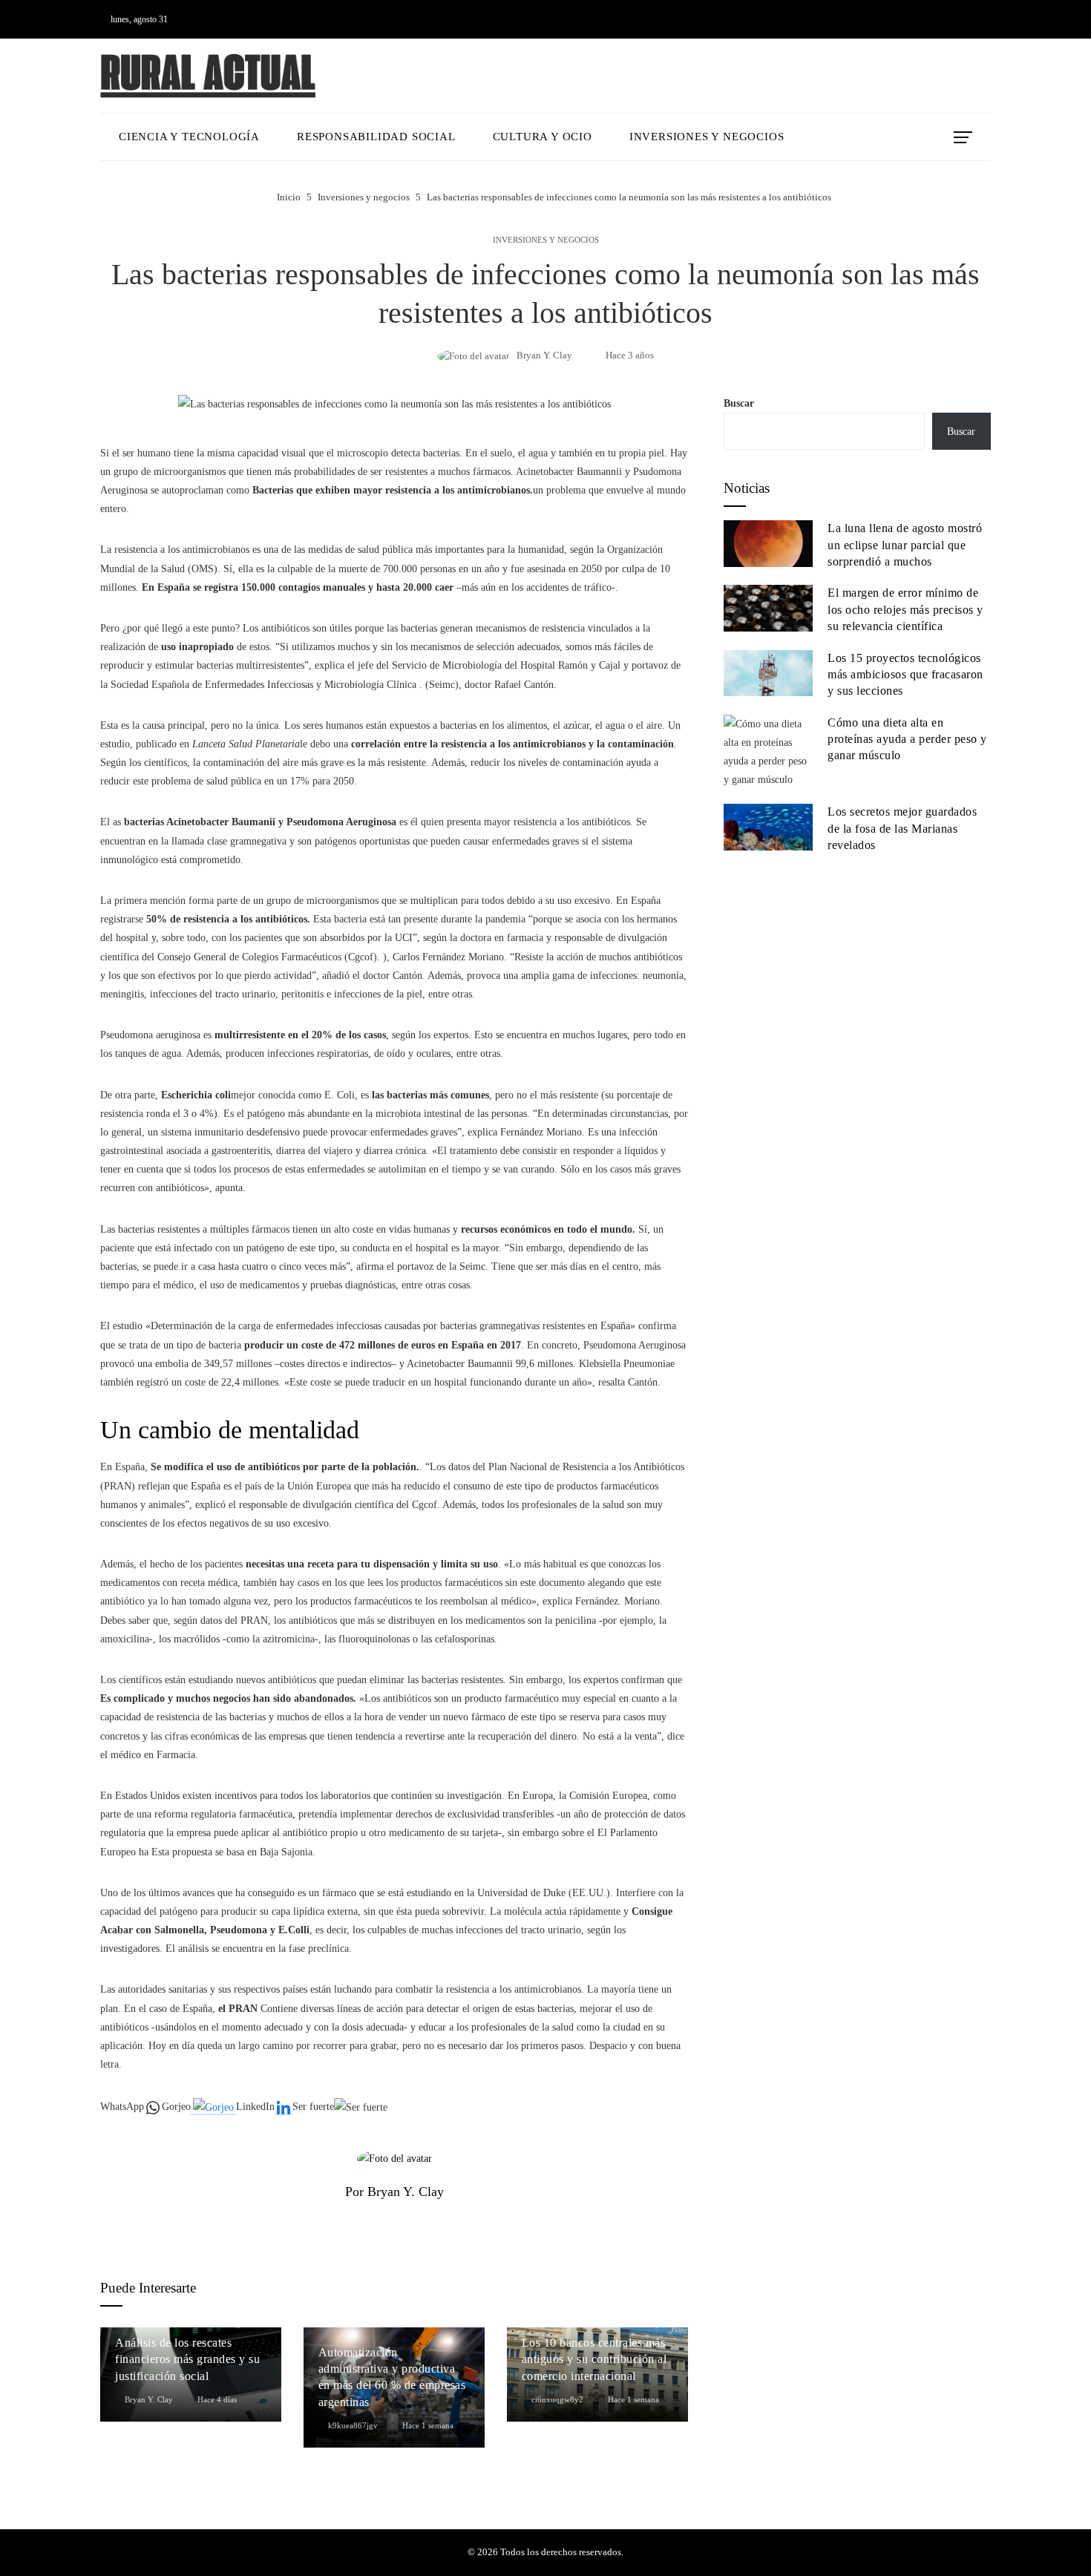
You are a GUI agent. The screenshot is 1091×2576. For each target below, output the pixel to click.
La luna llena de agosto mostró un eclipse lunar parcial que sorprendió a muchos (905, 545)
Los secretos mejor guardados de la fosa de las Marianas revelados (902, 828)
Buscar (739, 403)
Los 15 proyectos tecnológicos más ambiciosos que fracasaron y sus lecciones (905, 675)
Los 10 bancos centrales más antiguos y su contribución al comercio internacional (594, 2359)
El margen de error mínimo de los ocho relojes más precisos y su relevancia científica (905, 609)
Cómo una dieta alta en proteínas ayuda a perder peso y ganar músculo (907, 739)
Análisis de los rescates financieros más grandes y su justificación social (187, 2359)
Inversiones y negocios (546, 240)
